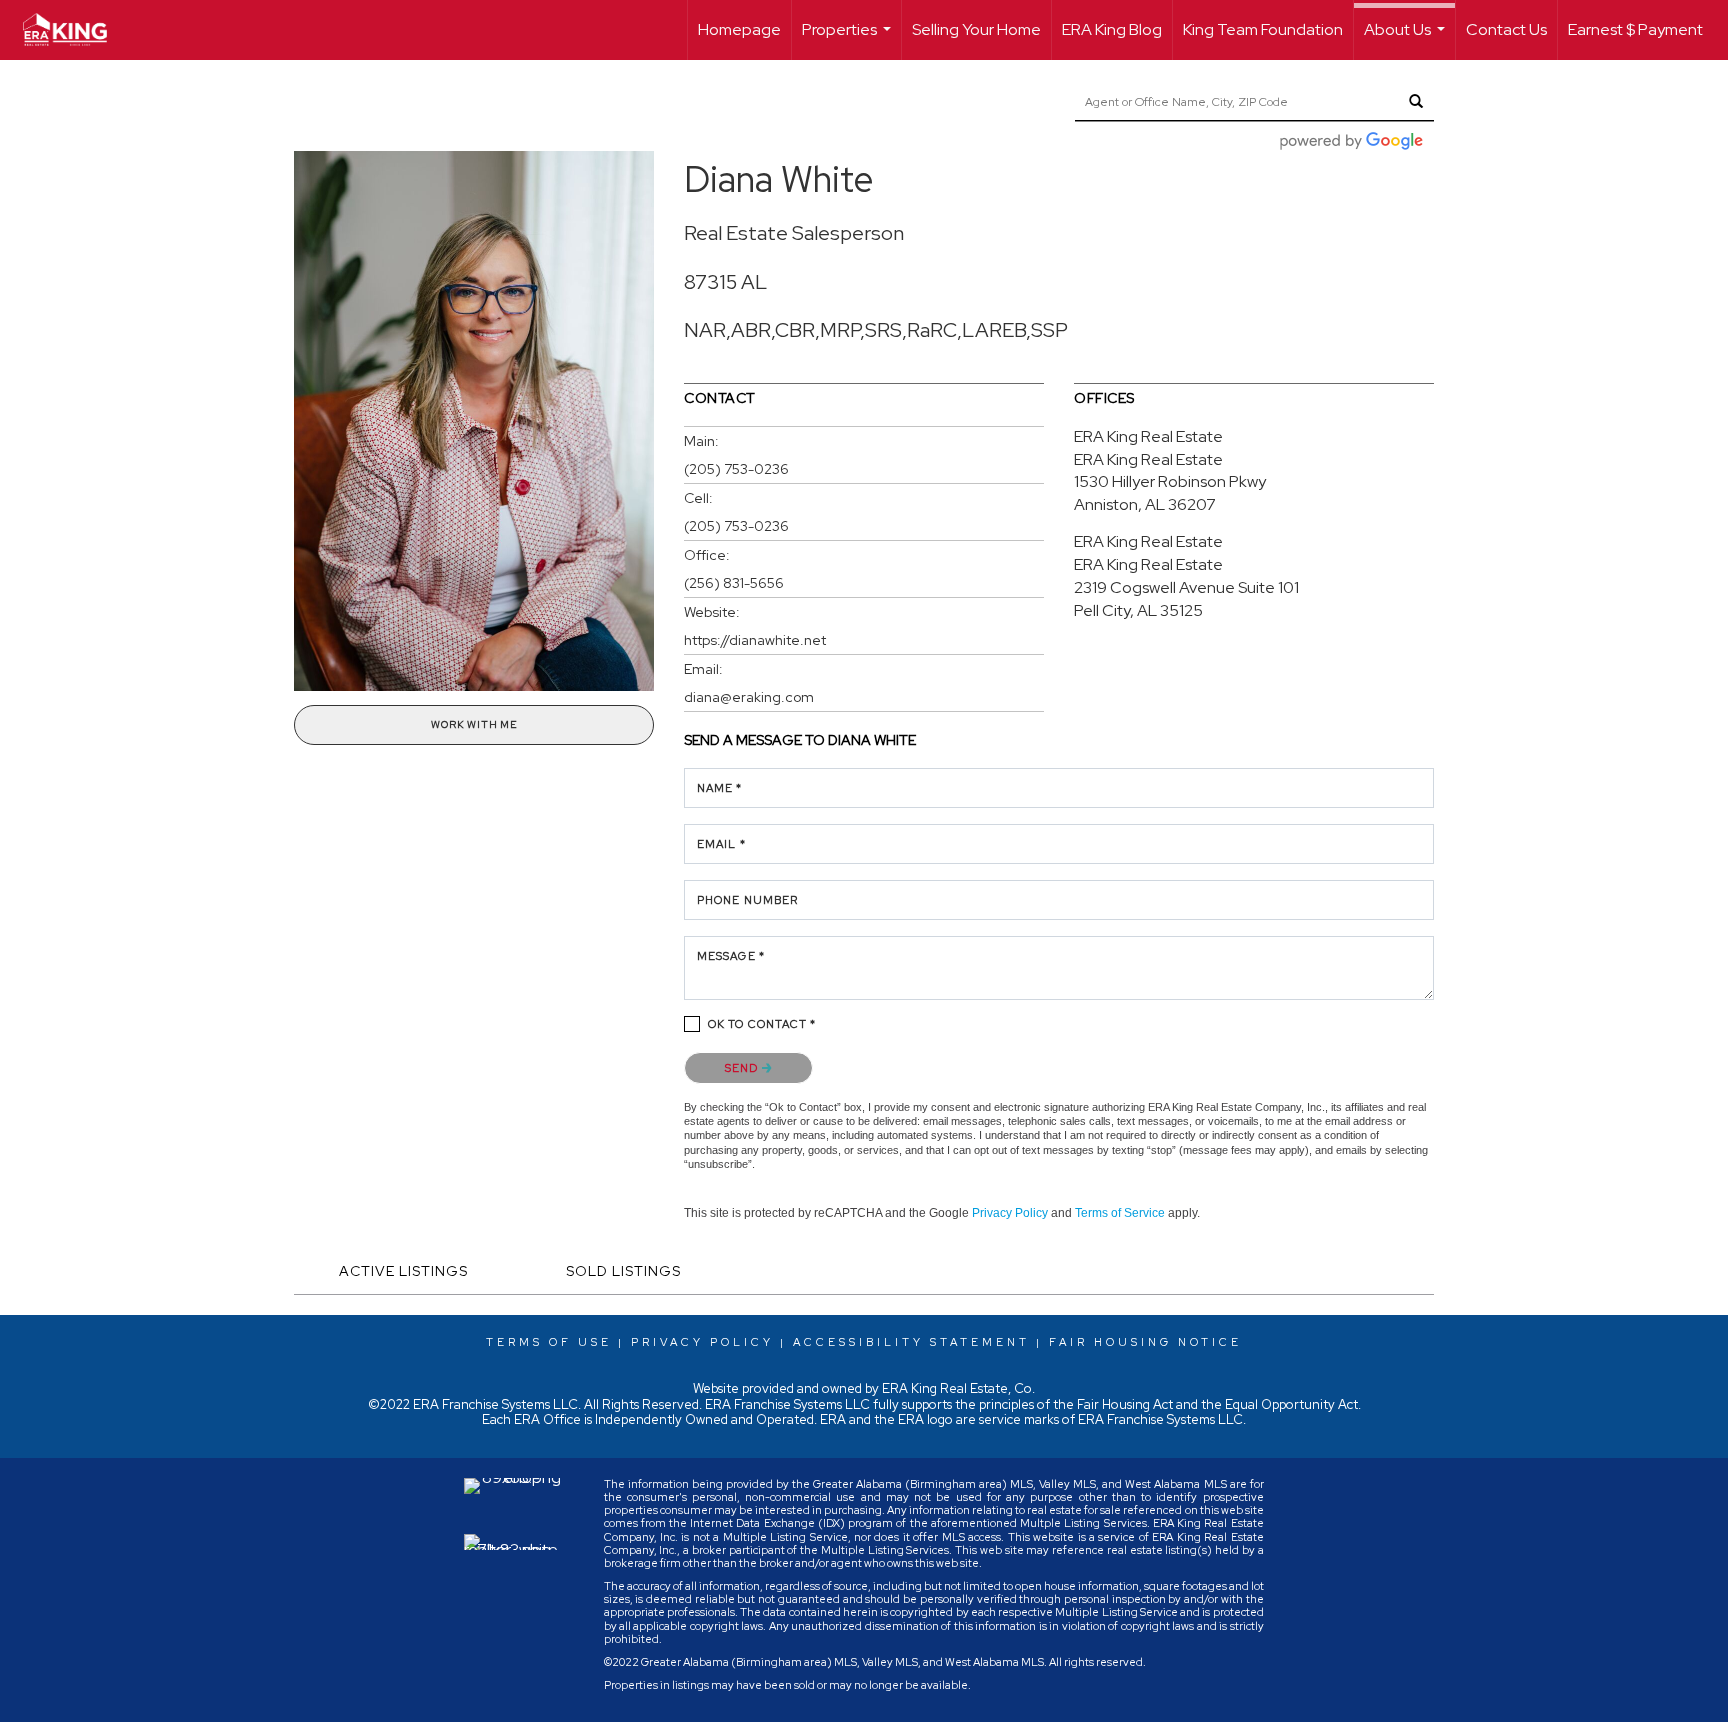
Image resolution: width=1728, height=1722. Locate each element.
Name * (720, 788)
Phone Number (747, 900)
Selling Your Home (976, 29)
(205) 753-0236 (736, 469)
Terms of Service (1120, 1213)
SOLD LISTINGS (623, 1271)
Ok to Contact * (762, 1024)
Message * (731, 956)
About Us (1407, 39)
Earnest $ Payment (1635, 29)
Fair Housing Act (1125, 1404)
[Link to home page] (75, 30)
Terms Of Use (549, 1342)
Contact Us (1506, 29)
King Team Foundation (1263, 29)
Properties (849, 39)
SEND (743, 1068)
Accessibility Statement (911, 1342)
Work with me (474, 724)
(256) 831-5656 (734, 583)
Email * (721, 844)
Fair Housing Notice (1145, 1342)
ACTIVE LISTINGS (403, 1271)
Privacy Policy (1010, 1213)
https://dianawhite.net (755, 640)
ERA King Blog (1112, 29)
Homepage (739, 29)
